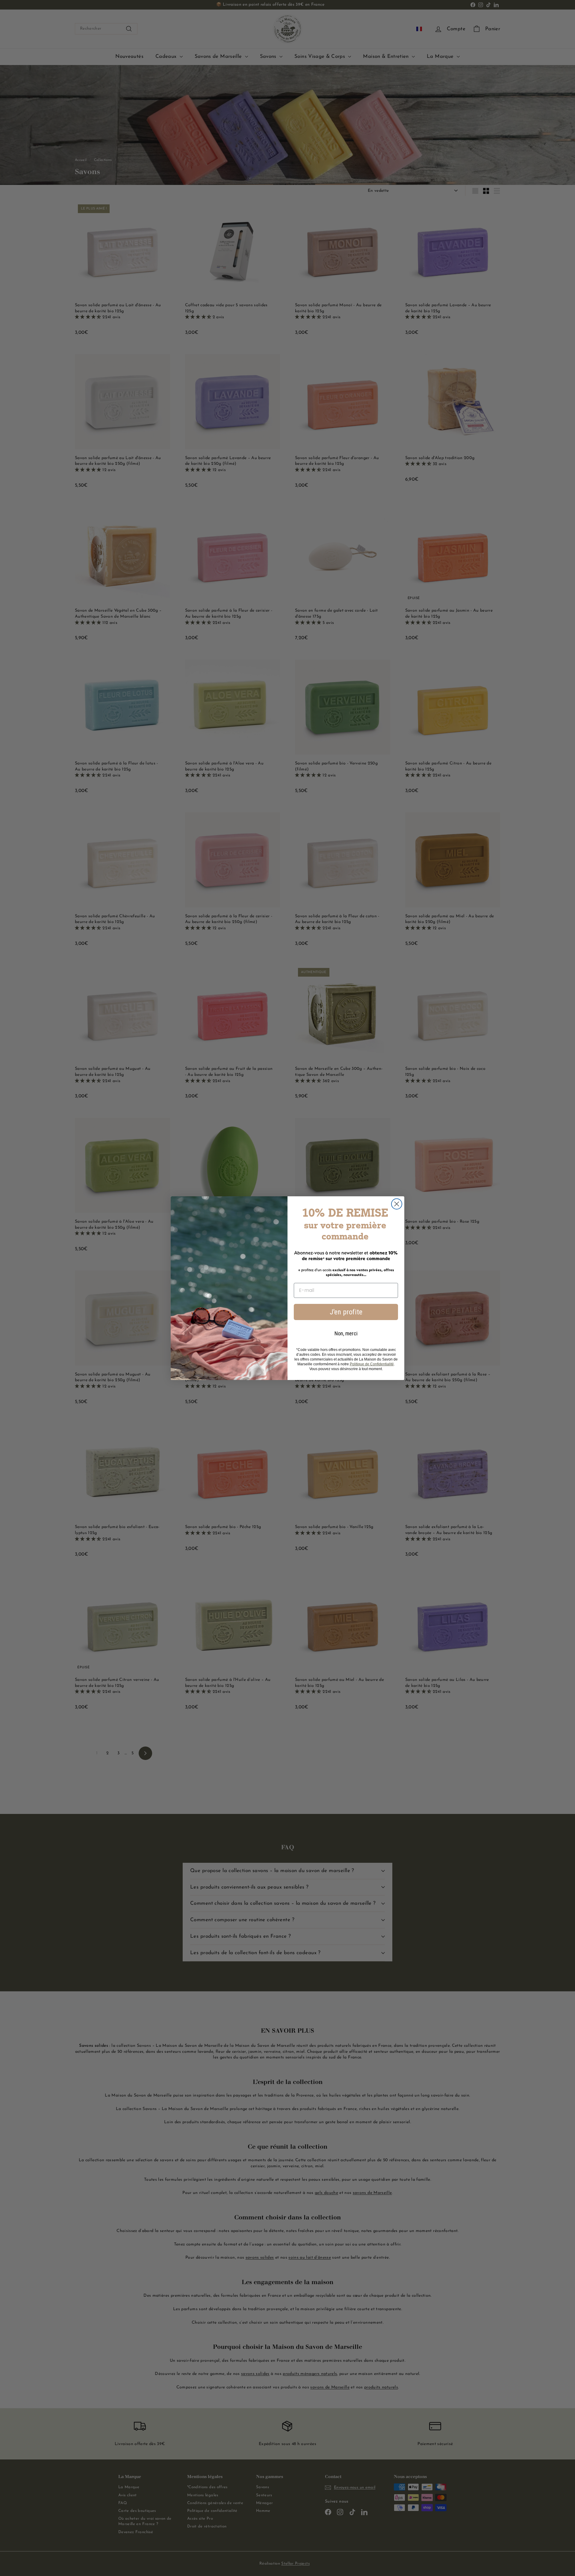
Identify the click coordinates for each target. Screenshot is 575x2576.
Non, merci (346, 1333)
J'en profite (346, 1312)
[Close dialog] (397, 1204)
